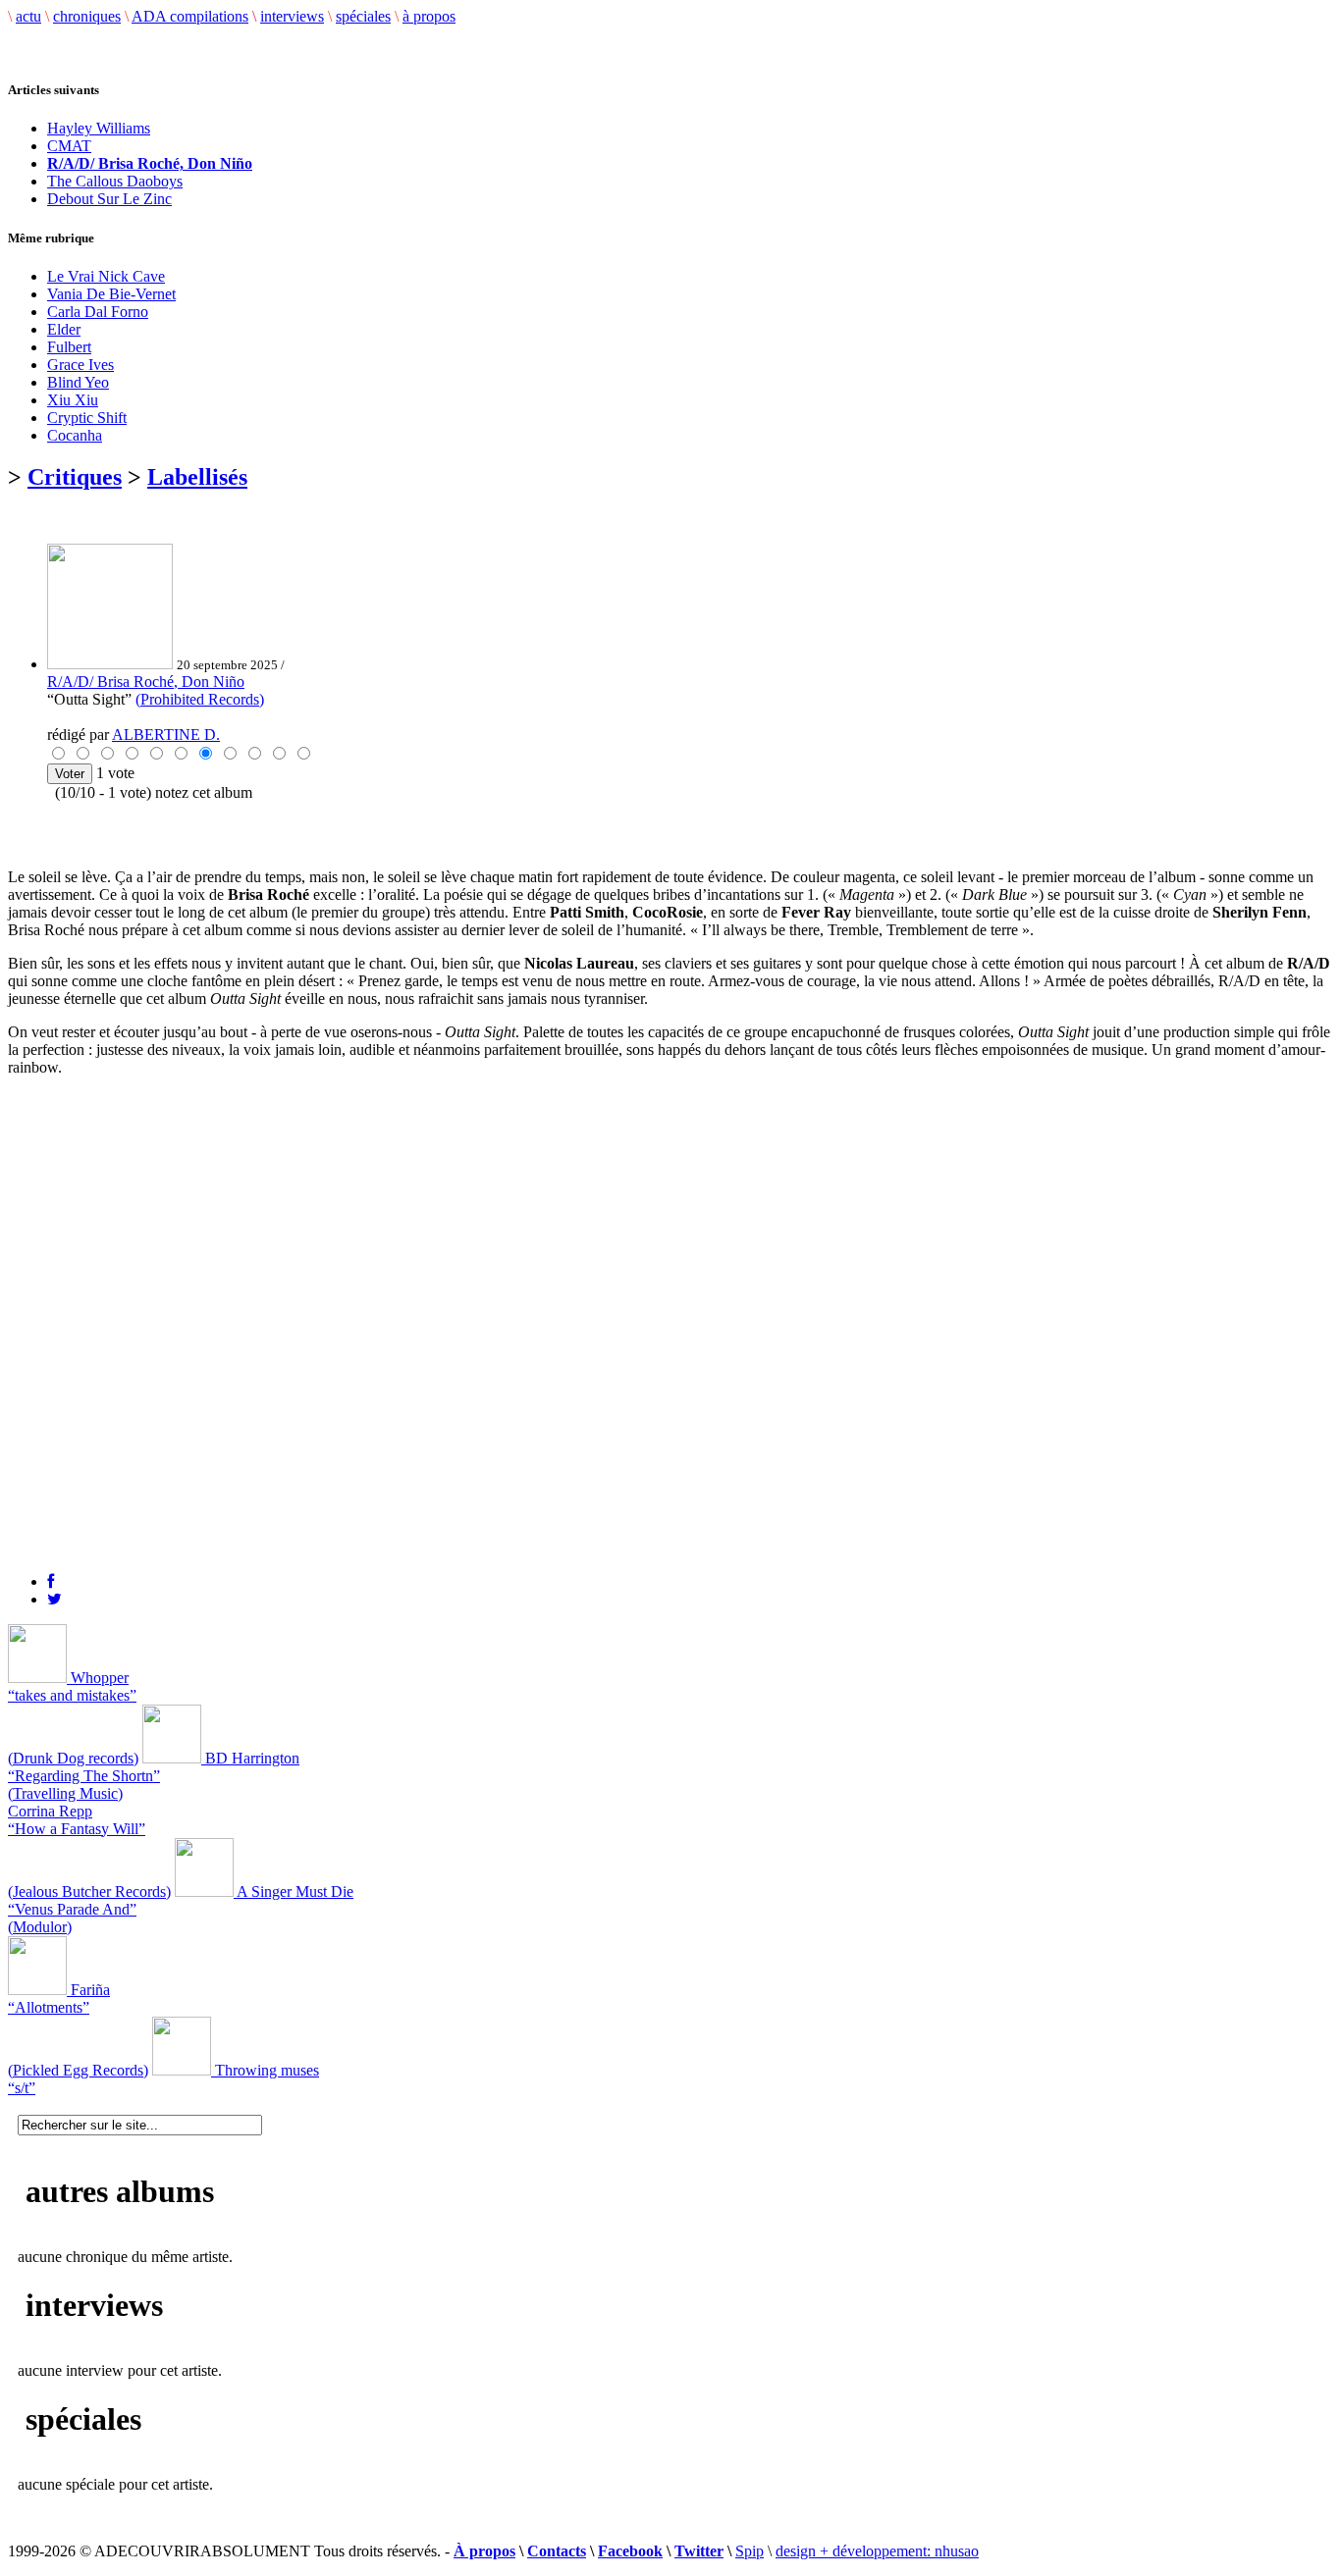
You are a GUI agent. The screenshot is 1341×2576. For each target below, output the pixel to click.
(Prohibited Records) (200, 699)
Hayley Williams (99, 128)
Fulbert (69, 347)
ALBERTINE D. (166, 735)
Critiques (75, 477)
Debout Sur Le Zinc (109, 199)
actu (28, 16)
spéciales (363, 16)
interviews (292, 16)
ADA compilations (190, 16)
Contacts (557, 2551)
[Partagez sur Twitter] (54, 1599)
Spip (750, 2551)
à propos (429, 16)
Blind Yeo (78, 382)
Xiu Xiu (73, 400)
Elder (64, 329)
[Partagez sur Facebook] (51, 1581)
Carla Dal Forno (98, 312)
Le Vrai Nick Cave (106, 276)
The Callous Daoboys (115, 181)
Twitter (699, 2551)
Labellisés (197, 477)
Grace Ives (80, 365)
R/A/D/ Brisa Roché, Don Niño (146, 682)
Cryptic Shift (87, 418)
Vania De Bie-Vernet (111, 294)
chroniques (87, 16)
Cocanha (75, 435)
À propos (484, 2551)
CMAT (69, 146)
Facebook (630, 2551)
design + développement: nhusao (877, 2551)
